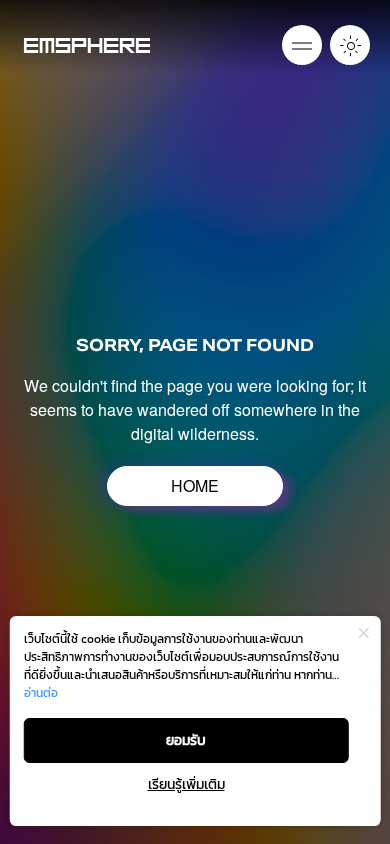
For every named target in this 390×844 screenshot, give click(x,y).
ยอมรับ (186, 740)
